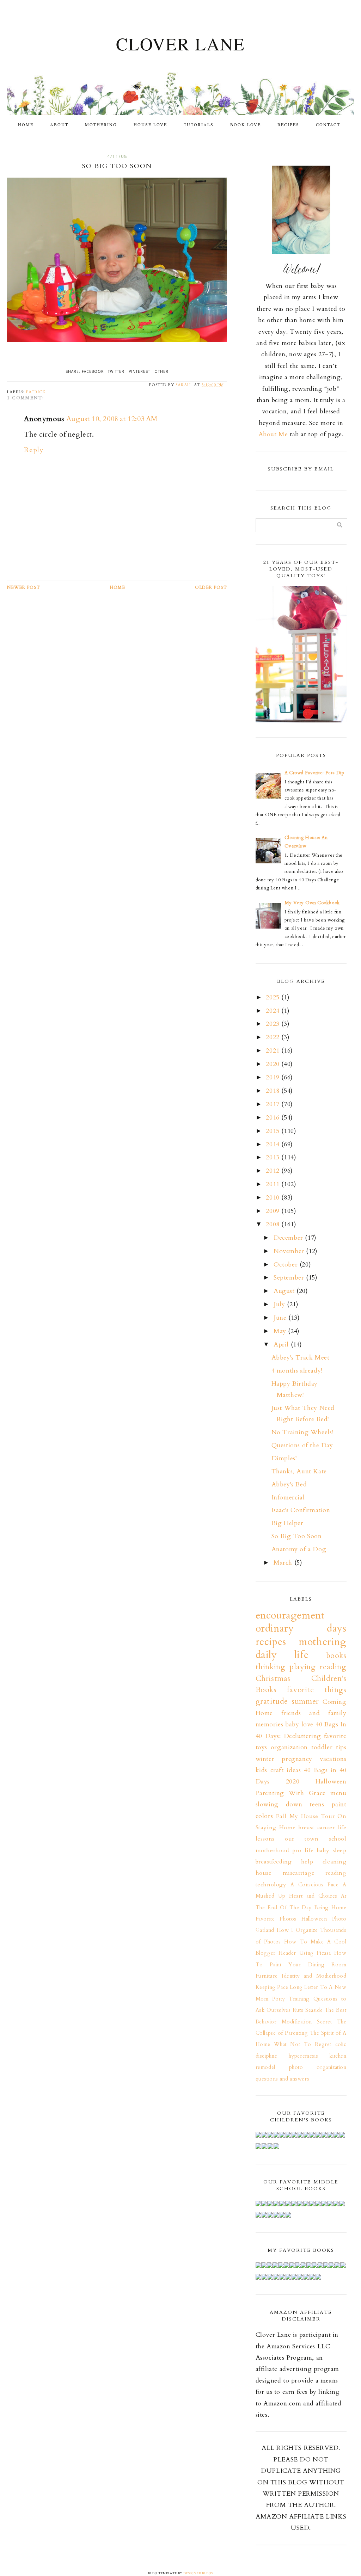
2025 (274, 997)
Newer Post (24, 587)
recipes (288, 124)
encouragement (290, 1615)
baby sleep (332, 1850)
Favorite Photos (276, 1919)
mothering (101, 124)
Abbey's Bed (289, 1484)
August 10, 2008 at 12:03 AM (112, 419)
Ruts (298, 2010)
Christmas (273, 1679)
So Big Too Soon (297, 1536)
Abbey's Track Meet (301, 1358)
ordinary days (301, 1628)
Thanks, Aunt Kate (299, 1471)
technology (271, 1885)
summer (305, 1702)
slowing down (279, 1804)
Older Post (211, 587)
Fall (281, 1816)
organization (289, 1747)
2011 (274, 1184)
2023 (274, 1024)
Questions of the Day (302, 1445)
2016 (274, 1118)
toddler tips (329, 1747)
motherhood (272, 1850)
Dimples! (284, 1458)
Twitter (116, 371)
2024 (274, 1011)
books (336, 1656)
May (281, 1331)
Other (161, 371)
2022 (274, 1037)
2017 (274, 1104)
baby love (299, 1724)
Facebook (93, 371)
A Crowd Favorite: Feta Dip (314, 773)
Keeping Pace (272, 1987)
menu (338, 1793)
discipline (267, 2056)
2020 (274, 1064)
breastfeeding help (284, 1862)
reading (336, 1873)
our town (302, 1839)
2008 (274, 1224)
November (290, 1251)
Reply (34, 450)
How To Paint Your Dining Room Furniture (301, 1965)
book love (246, 124)
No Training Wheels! (302, 1432)
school (338, 1839)
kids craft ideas (278, 1770)
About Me (273, 434)
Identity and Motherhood (314, 1976)
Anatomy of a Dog (299, 1549)
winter (265, 1759)
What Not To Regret (303, 2044)
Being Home (330, 1908)
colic (341, 2044)
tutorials (199, 124)
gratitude (272, 1702)
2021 (274, 1051)
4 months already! (297, 1371)
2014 (274, 1144)
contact (328, 124)
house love (150, 124)
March (284, 1563)
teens (317, 1804)
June (281, 1318)
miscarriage (299, 1873)
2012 (274, 1171)
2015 (274, 1131)
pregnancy (297, 1759)
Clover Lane (180, 44)
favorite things (317, 1690)
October (287, 1265)
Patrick (36, 392)
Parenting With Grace (291, 1793)
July (280, 1304)
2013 (274, 1157)
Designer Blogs (198, 2573)
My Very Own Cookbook (312, 903)
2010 (274, 1198)
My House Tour (312, 1816)
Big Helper (287, 1523)
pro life (303, 1850)
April (282, 1345)
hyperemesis (304, 2056)
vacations (333, 1759)
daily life (282, 1655)
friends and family (314, 1713)
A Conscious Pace (315, 1885)
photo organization (318, 2067)
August (285, 1291)
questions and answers (283, 2079)
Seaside (314, 2010)
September (290, 1278)
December (289, 1238)
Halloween (331, 1782)
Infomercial (288, 1497)
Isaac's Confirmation (301, 1510)
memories (270, 1724)
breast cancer (317, 1828)
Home (26, 124)
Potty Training (291, 1999)
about (59, 124)
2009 (274, 1211)
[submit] (340, 525)
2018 (274, 1091)
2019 (274, 1077)
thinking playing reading (301, 1667)
